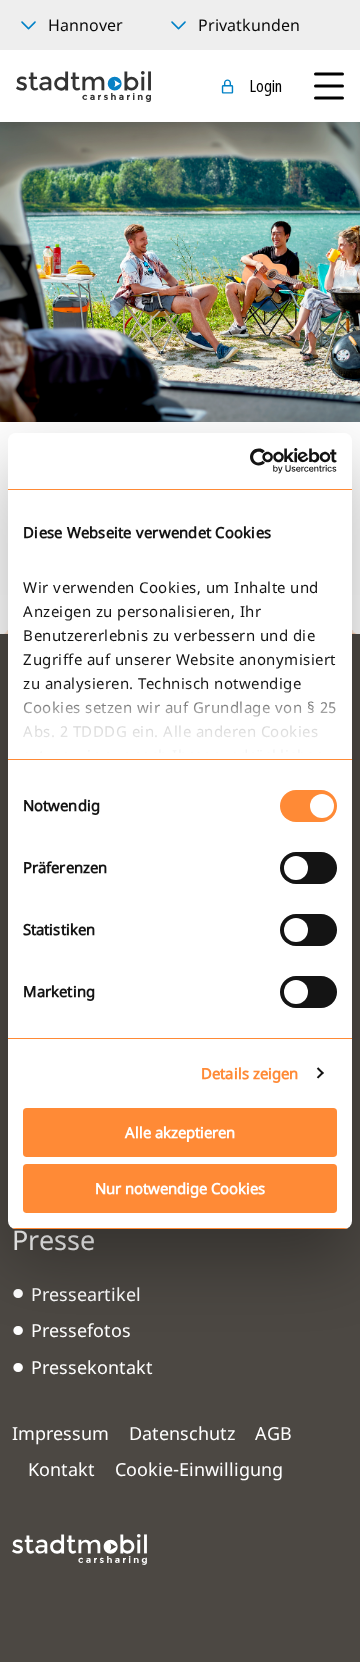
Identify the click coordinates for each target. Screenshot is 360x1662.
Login (265, 86)
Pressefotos (81, 1330)
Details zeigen (249, 1073)
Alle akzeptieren (180, 1132)
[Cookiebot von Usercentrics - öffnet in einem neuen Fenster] (254, 461)
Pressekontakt (92, 1367)
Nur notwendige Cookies (180, 1188)
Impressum (60, 1433)
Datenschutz (182, 1433)
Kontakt (61, 1469)
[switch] (308, 868)
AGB (273, 1433)
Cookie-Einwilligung (199, 1469)
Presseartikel (86, 1294)
